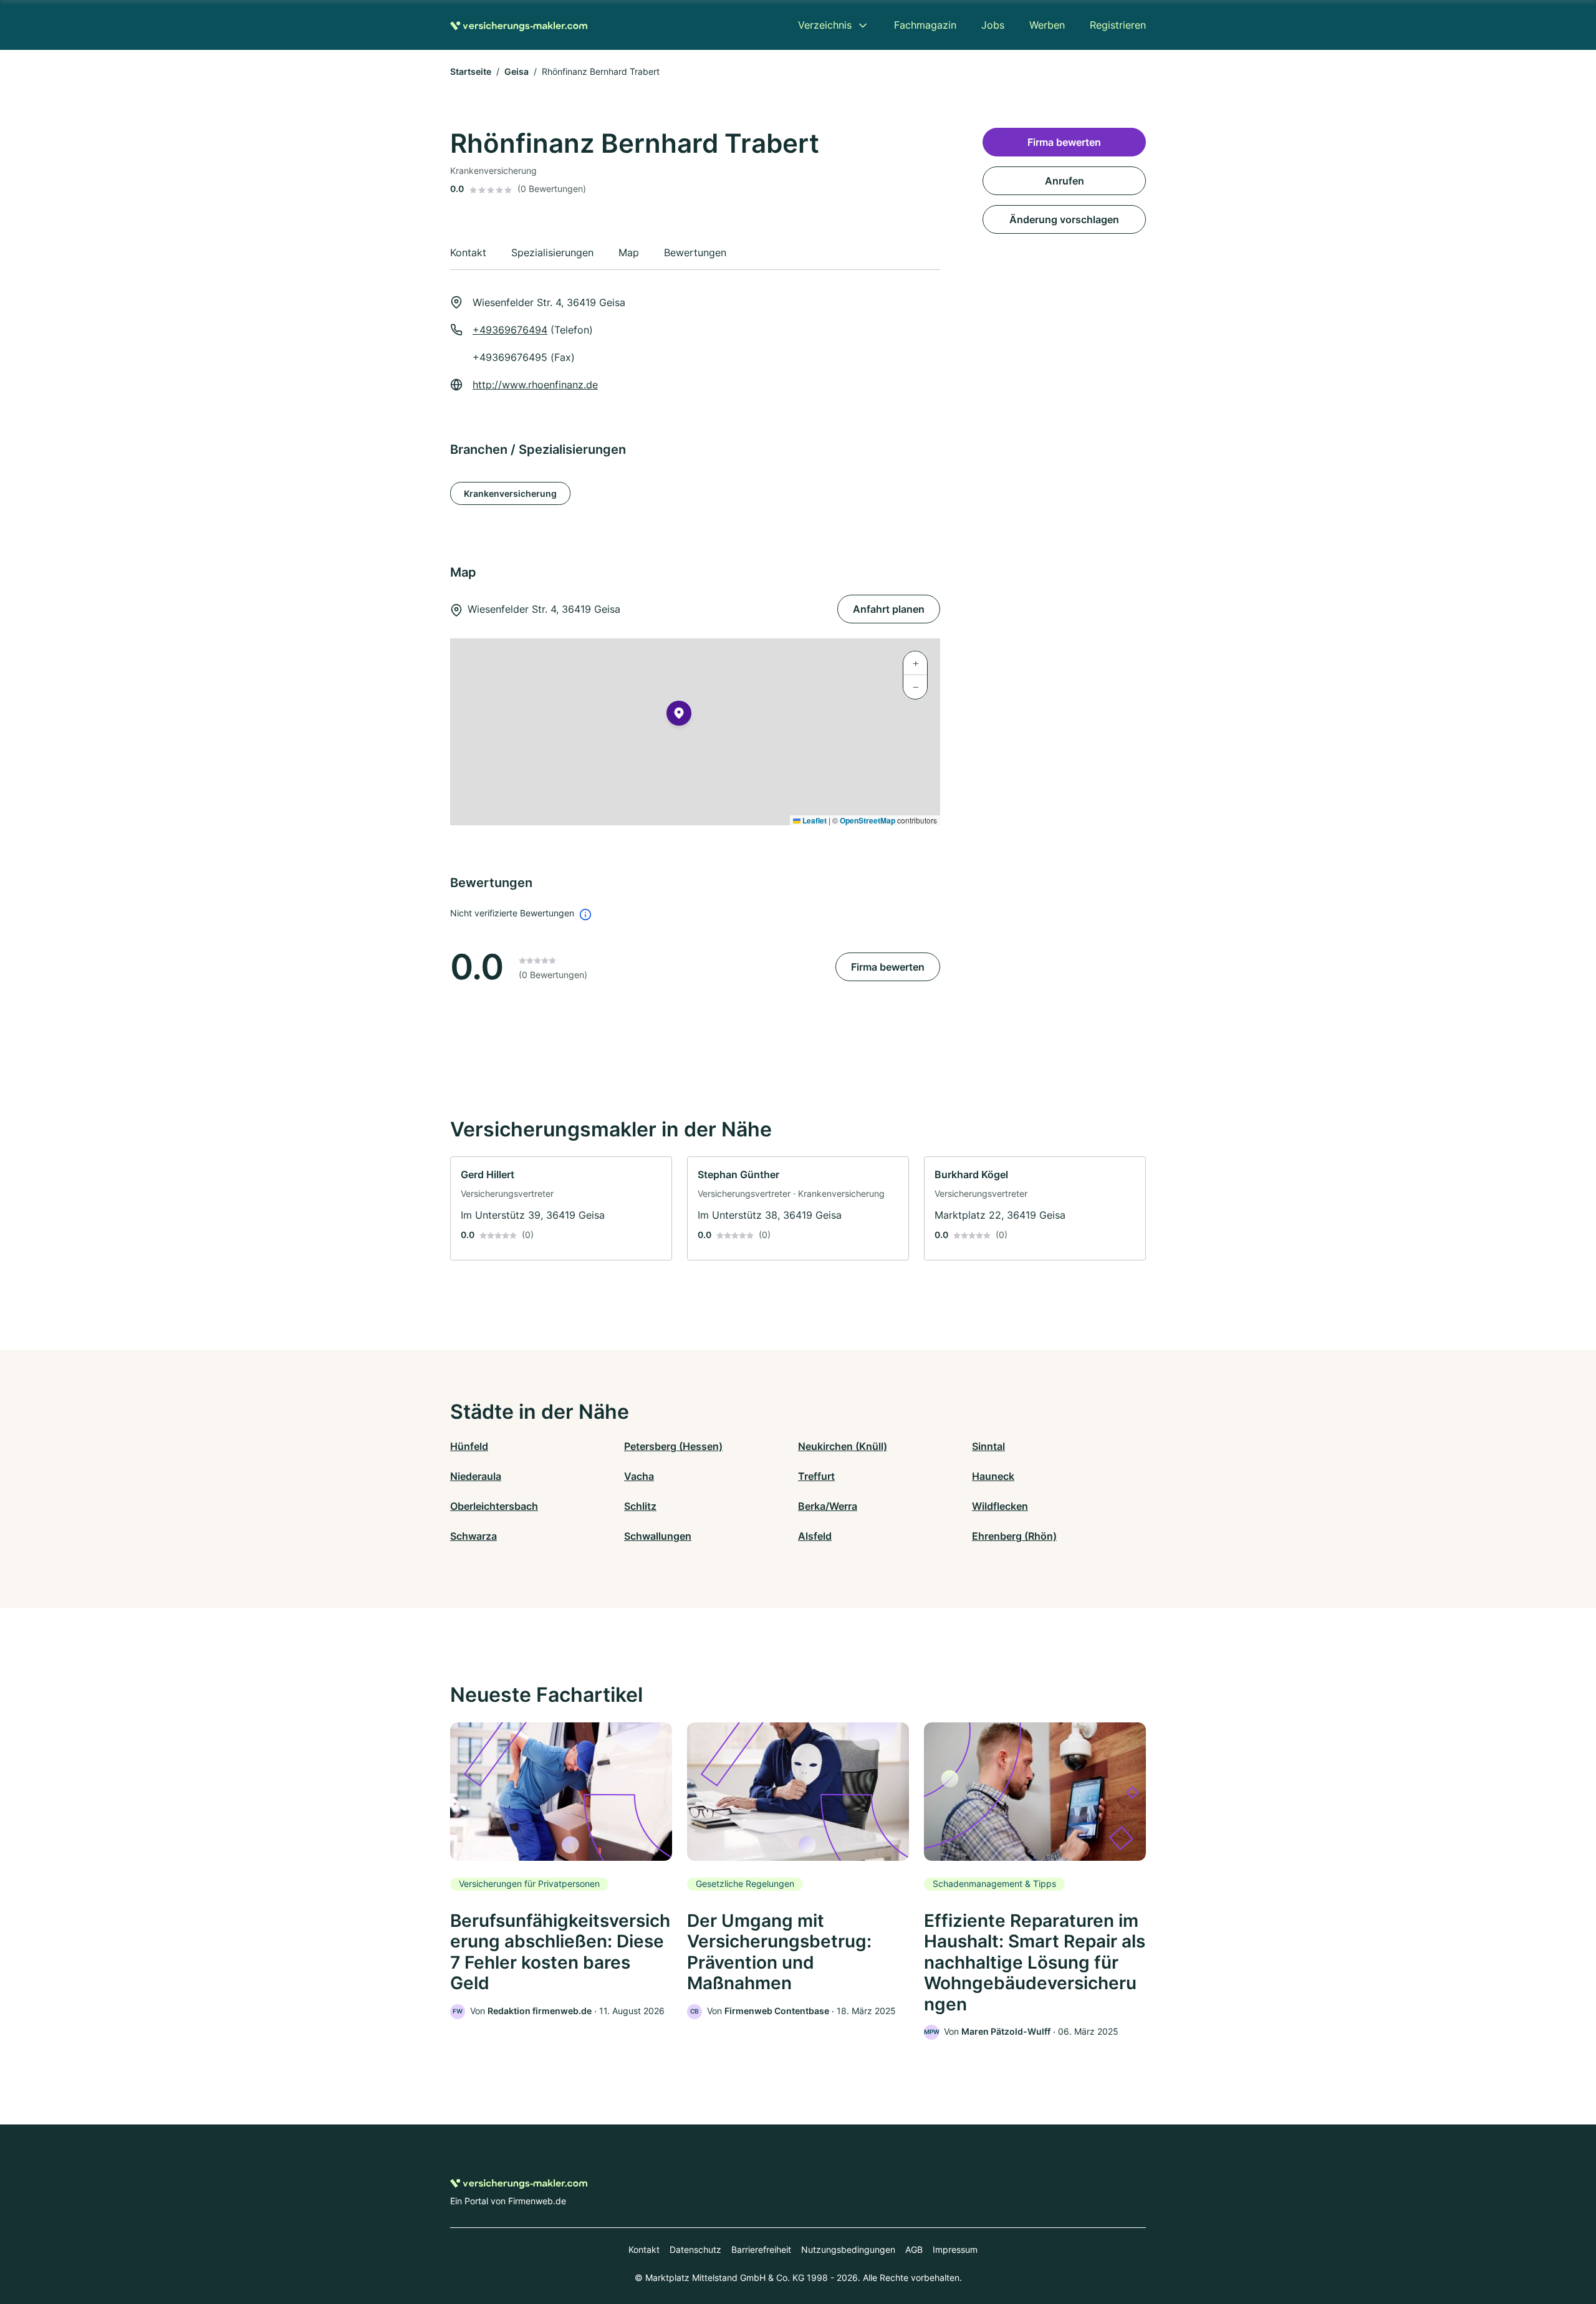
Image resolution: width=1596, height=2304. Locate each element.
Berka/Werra (828, 1506)
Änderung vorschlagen (1064, 219)
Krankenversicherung (510, 493)
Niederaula (476, 1476)
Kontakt (644, 2249)
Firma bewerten (888, 967)
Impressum (955, 2249)
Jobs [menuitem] (993, 25)
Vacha (639, 1476)
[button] (679, 716)
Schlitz (640, 1506)
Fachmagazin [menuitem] (925, 25)
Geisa (517, 71)
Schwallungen (658, 1536)
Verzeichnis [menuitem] (825, 25)
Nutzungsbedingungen (848, 2249)
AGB (914, 2249)
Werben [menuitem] (1047, 25)
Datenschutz (695, 2249)
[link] (561, 1208)
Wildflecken (1000, 1506)
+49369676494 (510, 330)
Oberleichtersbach (494, 1506)
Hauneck (993, 1476)
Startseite (471, 71)
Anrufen (1065, 181)
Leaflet (814, 820)
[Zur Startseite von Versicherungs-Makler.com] (519, 25)
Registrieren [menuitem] (1118, 25)
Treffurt (816, 1476)
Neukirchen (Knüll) (843, 1446)
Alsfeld (815, 1536)
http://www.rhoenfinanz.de (535, 385)
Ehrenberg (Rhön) (1014, 1536)
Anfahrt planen (889, 609)
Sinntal (988, 1446)
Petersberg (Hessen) (673, 1446)
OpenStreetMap (868, 820)
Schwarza (474, 1536)
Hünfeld (469, 1446)
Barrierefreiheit (761, 2249)
